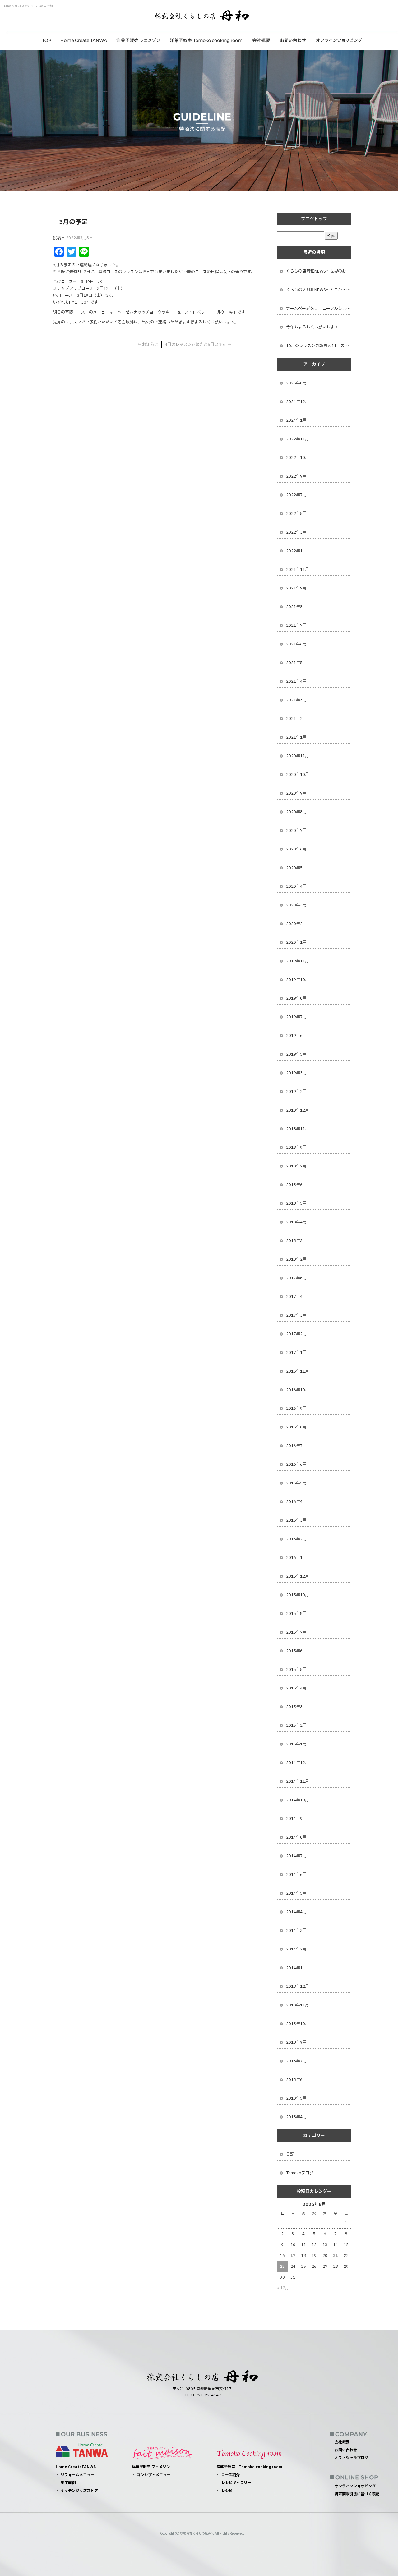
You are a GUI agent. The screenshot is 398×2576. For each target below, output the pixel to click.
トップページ (47, 40)
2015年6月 (296, 1651)
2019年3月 (296, 1073)
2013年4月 (296, 2117)
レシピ (227, 2491)
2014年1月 (296, 1968)
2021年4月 (296, 681)
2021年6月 (296, 644)
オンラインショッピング (339, 40)
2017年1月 (296, 1353)
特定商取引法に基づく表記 (357, 2494)
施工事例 (68, 2483)
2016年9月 (296, 1409)
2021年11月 (298, 570)
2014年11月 (298, 1781)
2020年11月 (298, 756)
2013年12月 (298, 1987)
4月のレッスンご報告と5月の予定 (198, 345)
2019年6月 (296, 1036)
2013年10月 (298, 2024)
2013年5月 (296, 2098)
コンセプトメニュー (154, 2475)
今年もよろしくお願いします (312, 327)
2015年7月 (296, 1632)
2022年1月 (296, 551)
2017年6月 (296, 1278)
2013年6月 (296, 2080)
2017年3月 (296, 1315)
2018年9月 (296, 1148)
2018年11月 (298, 1129)
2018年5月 (296, 1203)
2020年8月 (296, 812)
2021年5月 (296, 663)
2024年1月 (296, 420)
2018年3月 (296, 1241)
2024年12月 (298, 402)
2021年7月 (296, 626)
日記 (290, 2154)
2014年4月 (296, 1912)
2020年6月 (296, 849)
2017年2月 (296, 1334)
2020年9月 (296, 793)
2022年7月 (296, 495)
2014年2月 (296, 1949)
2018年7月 (296, 1166)
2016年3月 (296, 1520)
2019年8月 (296, 998)
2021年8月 (296, 607)
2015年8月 (296, 1614)
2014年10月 (298, 1800)
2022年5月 (296, 514)
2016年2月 (296, 1539)
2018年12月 (298, 1110)
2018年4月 (296, 1222)
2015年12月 (298, 1576)
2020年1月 (296, 942)
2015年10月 (298, 1595)
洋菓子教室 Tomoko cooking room (206, 40)
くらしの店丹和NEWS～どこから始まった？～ (319, 290)
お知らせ (148, 345)
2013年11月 (298, 2005)
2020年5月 (296, 868)
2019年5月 (296, 1054)
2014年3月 (296, 1931)
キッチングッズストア (79, 2491)
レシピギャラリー (236, 2483)
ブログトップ (314, 219)
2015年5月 (296, 1670)
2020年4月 (296, 887)
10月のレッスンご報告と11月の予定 (319, 346)
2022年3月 (296, 532)
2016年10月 (298, 1390)
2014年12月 (298, 1763)
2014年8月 (296, 1837)
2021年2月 (296, 719)
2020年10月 (298, 775)
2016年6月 (296, 1464)
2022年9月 (296, 476)
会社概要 (261, 40)
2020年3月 (296, 905)
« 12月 (283, 2288)
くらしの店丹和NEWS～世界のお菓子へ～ (319, 271)
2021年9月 (296, 588)
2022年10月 (298, 458)
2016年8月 (296, 1427)
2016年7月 (296, 1446)
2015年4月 (296, 1688)
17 (293, 2256)
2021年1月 (296, 737)
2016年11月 (298, 1371)
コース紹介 (231, 2475)
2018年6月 (296, 1185)
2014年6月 (296, 1875)
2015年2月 (296, 1726)
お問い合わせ (293, 40)
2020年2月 (296, 924)
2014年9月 (296, 1819)
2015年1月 (296, 1744)
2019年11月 (298, 961)
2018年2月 (296, 1259)
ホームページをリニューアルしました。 (319, 309)
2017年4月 (296, 1297)
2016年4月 (296, 1502)
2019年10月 (298, 980)
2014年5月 (296, 1893)
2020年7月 (296, 831)
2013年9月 (296, 2042)
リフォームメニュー (77, 2475)
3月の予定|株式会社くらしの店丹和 (28, 6)
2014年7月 (296, 1856)
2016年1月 (296, 1558)
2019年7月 (296, 1017)
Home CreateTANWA (84, 40)
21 (336, 2256)
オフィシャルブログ (351, 2458)
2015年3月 (296, 1707)
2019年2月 (296, 1092)
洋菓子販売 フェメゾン (138, 40)
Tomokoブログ (300, 2173)
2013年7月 (296, 2061)
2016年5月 (296, 1483)
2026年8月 (296, 383)
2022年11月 (298, 439)
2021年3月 (296, 700)
